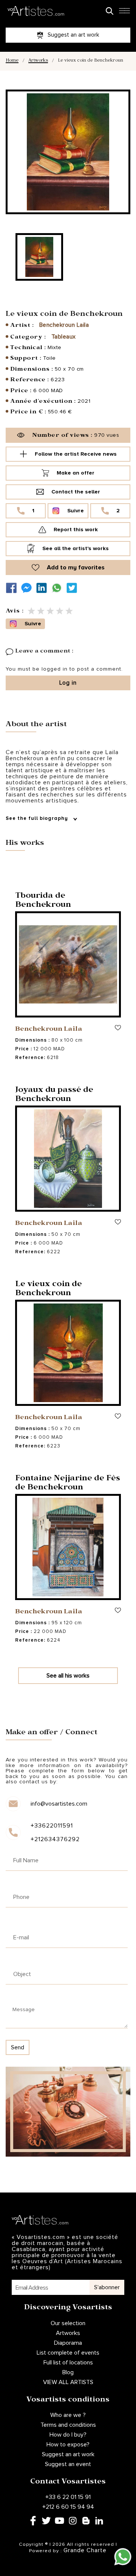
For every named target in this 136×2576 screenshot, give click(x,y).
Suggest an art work (68, 2454)
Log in (68, 683)
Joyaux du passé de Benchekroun (54, 1095)
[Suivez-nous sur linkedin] (43, 588)
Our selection (68, 2323)
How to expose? (68, 2445)
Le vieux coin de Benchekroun (49, 1290)
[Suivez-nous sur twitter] (74, 588)
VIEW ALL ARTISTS (68, 2382)
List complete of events (68, 2353)
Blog (68, 2372)
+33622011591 (52, 1826)
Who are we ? (68, 2415)
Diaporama (68, 2343)
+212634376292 (55, 1839)
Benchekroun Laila (64, 325)
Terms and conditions (68, 2425)
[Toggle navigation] (124, 13)
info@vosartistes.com (59, 1804)
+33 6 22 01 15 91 (68, 2497)
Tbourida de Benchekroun (43, 901)
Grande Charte (85, 2550)
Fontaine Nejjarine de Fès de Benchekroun (68, 1484)
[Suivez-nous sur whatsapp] (59, 588)
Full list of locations (68, 2363)
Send (18, 2047)
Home (12, 61)
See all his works (68, 1676)
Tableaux (64, 337)
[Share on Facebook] (13, 588)
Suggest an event (68, 2464)
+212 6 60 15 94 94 (68, 2507)
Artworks (38, 61)
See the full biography (38, 819)
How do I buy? (68, 2435)
